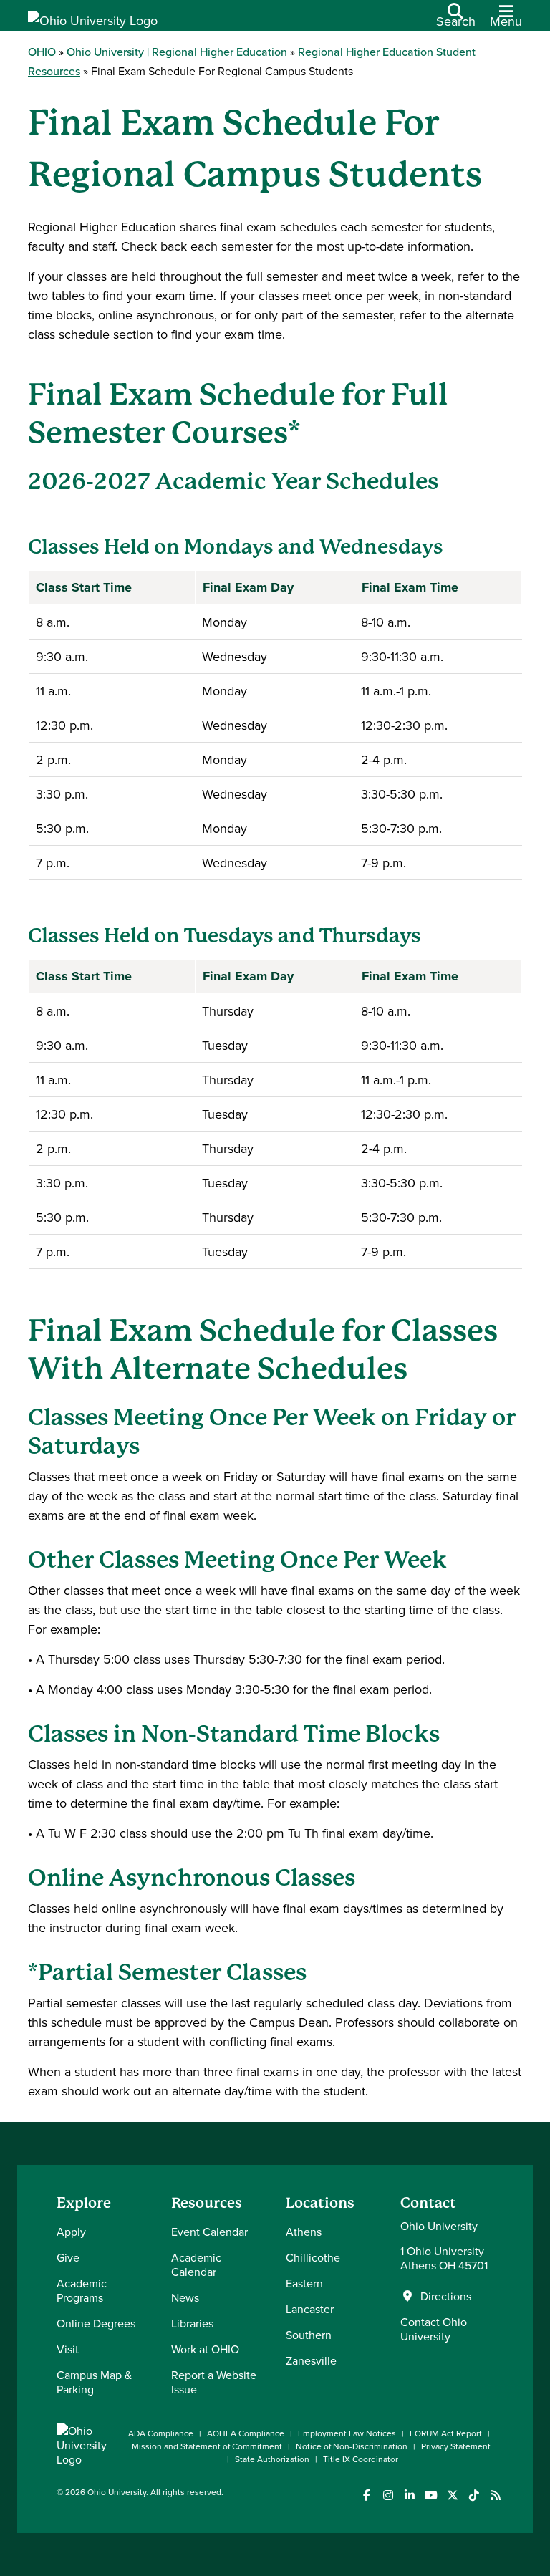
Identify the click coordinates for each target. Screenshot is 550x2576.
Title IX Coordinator (361, 2459)
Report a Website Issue (214, 2382)
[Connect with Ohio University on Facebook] (366, 2495)
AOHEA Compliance (246, 2433)
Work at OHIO (205, 2349)
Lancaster (310, 2309)
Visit (68, 2349)
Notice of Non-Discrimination (352, 2446)
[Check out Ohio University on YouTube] (431, 2495)
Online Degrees (96, 2323)
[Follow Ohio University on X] (452, 2495)
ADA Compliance (161, 2433)
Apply (71, 2232)
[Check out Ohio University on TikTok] (474, 2495)
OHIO (42, 52)
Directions (446, 2296)
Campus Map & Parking (94, 2382)
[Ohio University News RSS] (495, 2495)
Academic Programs (82, 2290)
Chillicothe (313, 2257)
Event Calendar (209, 2232)
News (185, 2297)
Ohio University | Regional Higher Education (177, 52)
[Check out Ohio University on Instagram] (388, 2495)
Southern (309, 2335)
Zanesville (311, 2360)
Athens (304, 2232)
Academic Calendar (196, 2264)
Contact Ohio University (434, 2329)
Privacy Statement (456, 2446)
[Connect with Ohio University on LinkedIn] (409, 2495)
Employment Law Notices (347, 2433)
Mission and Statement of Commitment (207, 2446)
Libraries (192, 2323)
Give (68, 2257)
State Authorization (272, 2459)
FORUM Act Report (446, 2433)
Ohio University (117, 2492)
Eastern (304, 2283)
